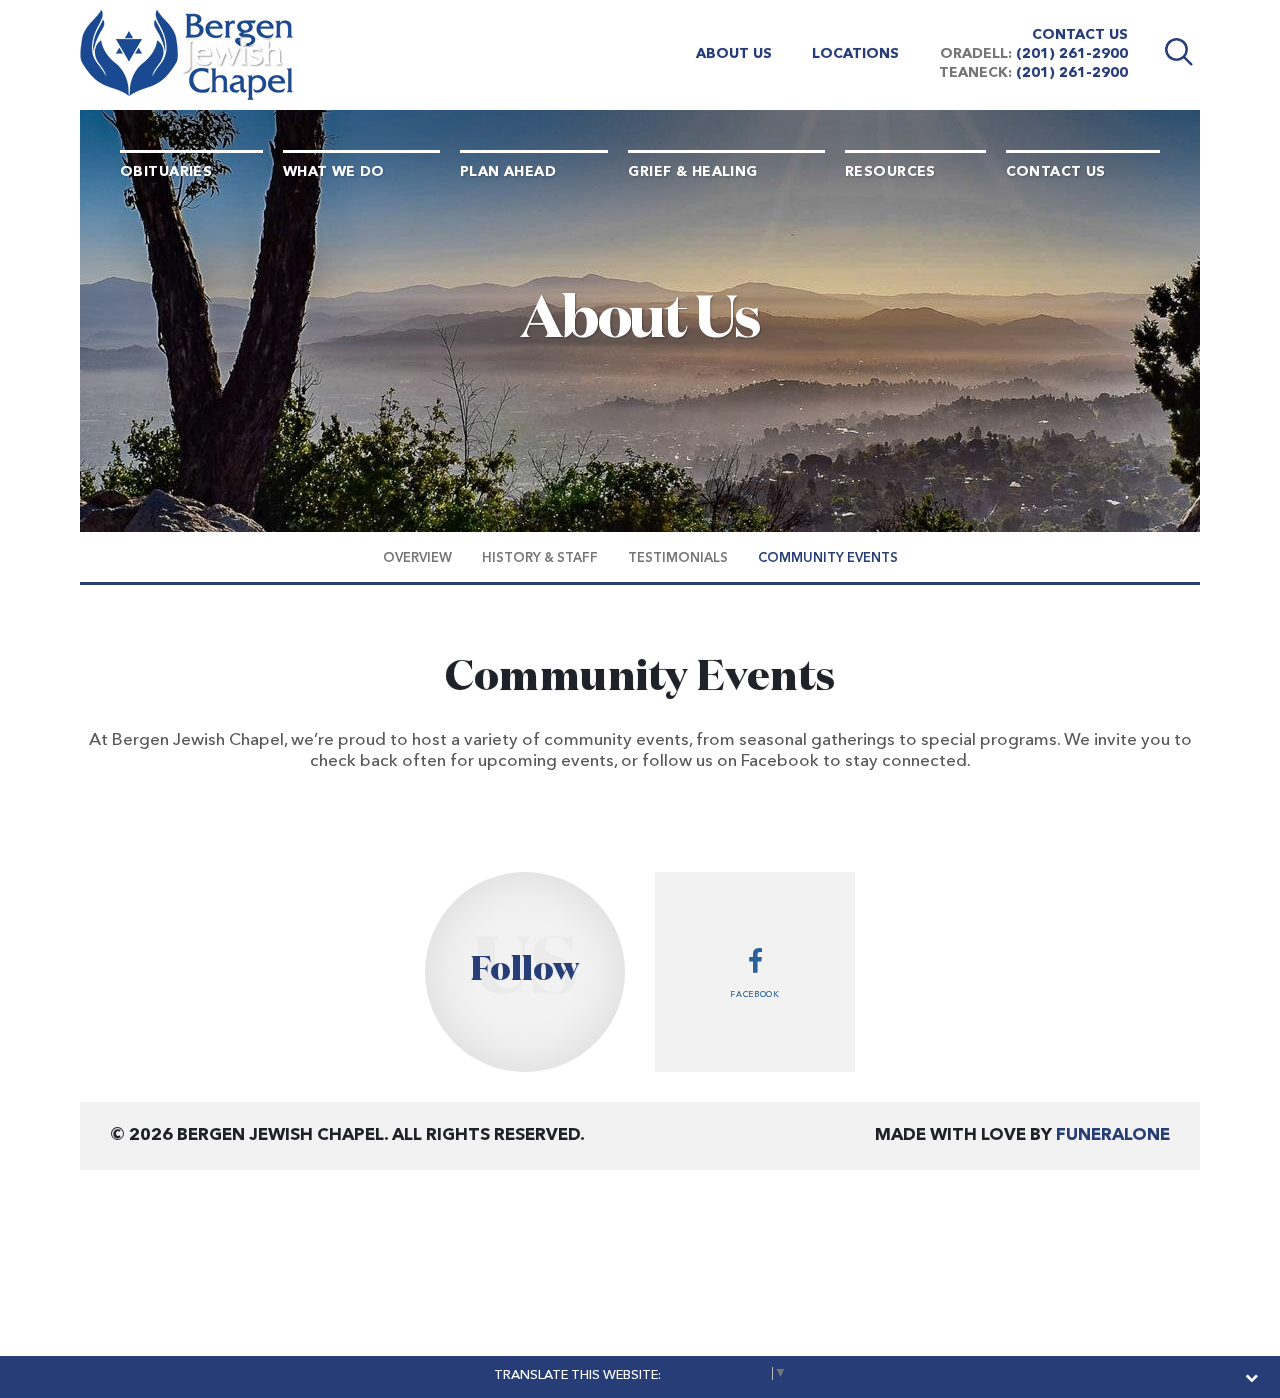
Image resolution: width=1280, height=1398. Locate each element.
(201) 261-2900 (1072, 54)
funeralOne (1113, 1135)
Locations (855, 54)
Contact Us (1080, 35)
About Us (734, 54)
